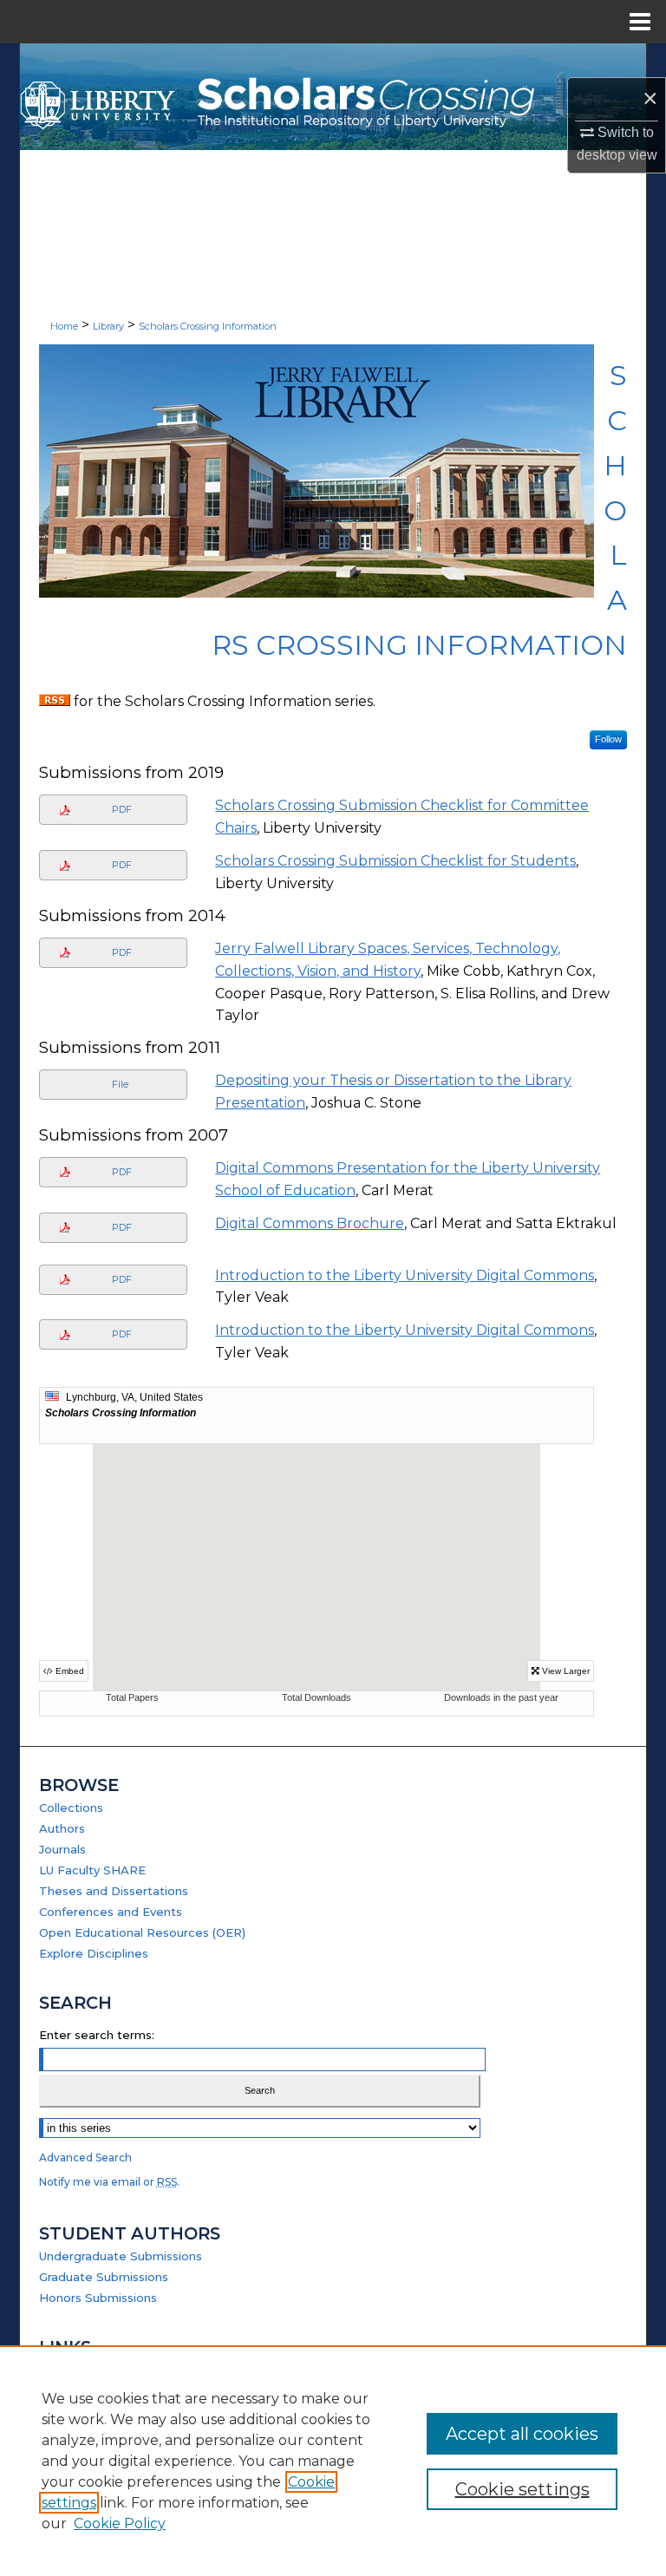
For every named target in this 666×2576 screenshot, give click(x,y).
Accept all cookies (522, 2434)
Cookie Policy (120, 2524)
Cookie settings (522, 2489)
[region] (333, 2461)
